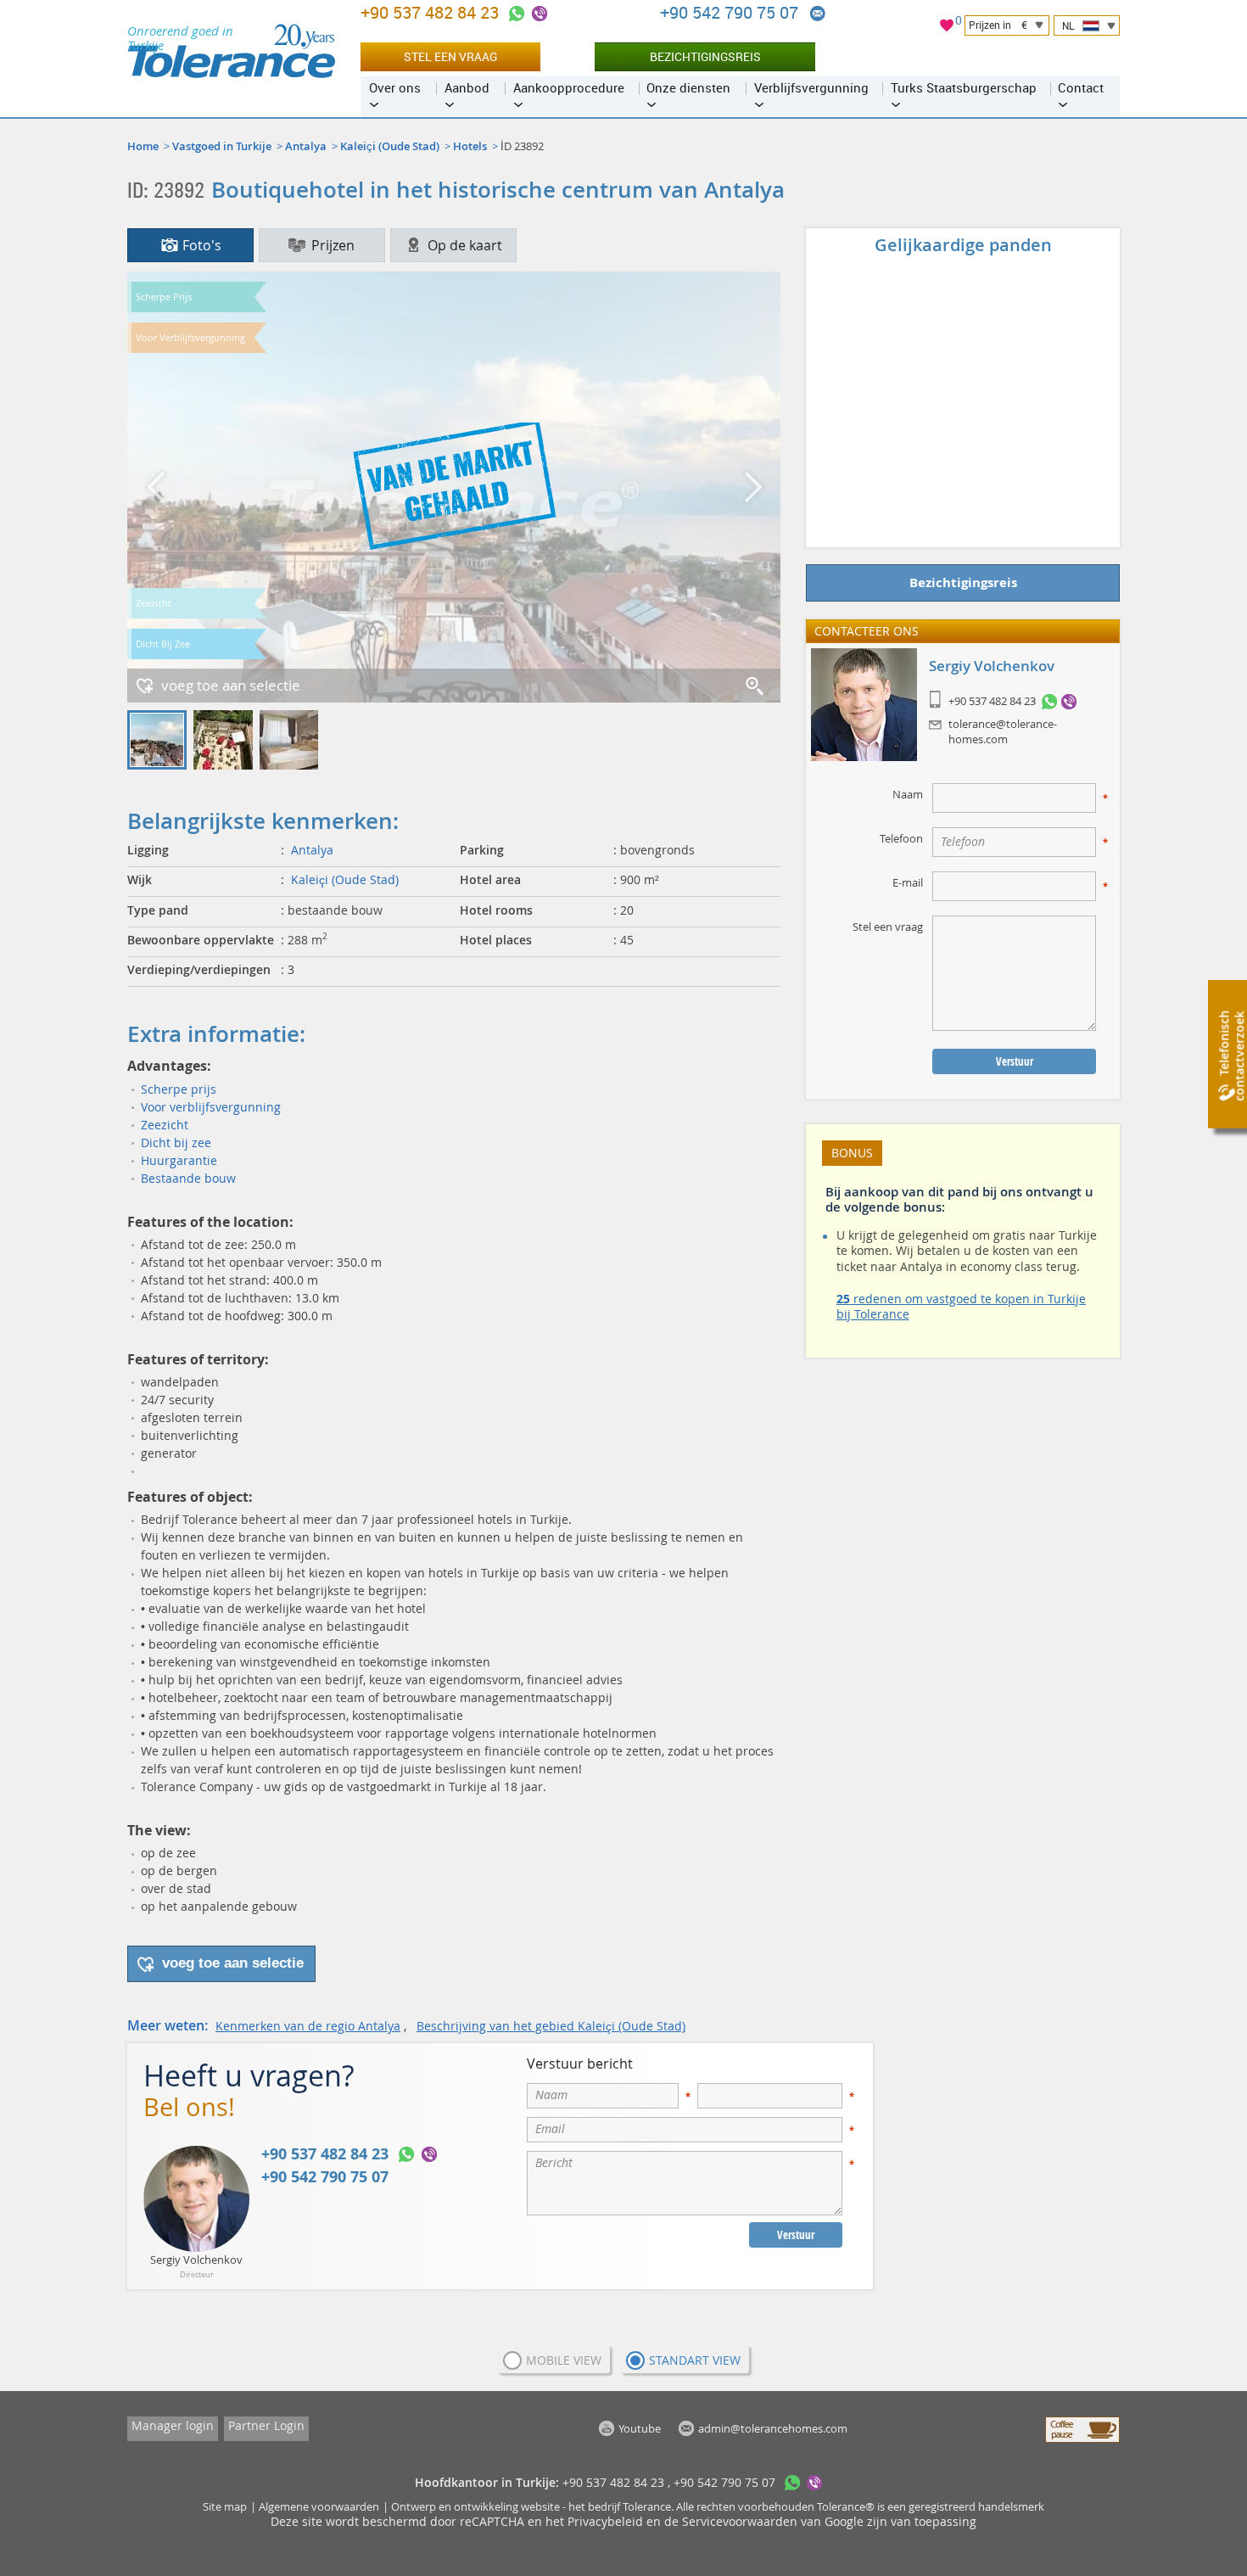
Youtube (640, 2428)
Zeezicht (165, 1125)
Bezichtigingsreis (705, 56)
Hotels (470, 146)
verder (751, 487)
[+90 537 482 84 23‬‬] (517, 14)
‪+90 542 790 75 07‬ (731, 12)
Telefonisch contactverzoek (1231, 1057)
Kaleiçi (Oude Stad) (390, 146)
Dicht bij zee (176, 1142)
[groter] (756, 687)
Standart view (695, 2360)
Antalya (306, 146)
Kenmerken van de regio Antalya (308, 2026)
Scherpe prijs (179, 1089)
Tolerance (647, 2506)
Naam (908, 794)
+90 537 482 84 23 (992, 702)
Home (143, 146)
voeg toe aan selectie (231, 685)
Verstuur (796, 2235)
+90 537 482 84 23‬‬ (432, 12)
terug (157, 487)
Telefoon (901, 838)
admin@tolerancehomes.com (818, 14)
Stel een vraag (450, 56)
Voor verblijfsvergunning (211, 1107)
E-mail (908, 882)
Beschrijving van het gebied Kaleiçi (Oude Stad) (551, 2026)
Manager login (173, 2425)
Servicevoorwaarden (740, 2521)
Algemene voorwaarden (319, 2506)
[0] (947, 28)
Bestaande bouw (188, 1178)
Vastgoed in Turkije (222, 146)
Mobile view (564, 2360)
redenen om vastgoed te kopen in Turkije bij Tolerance (961, 1306)
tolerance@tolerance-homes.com (1003, 731)
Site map (225, 2506)
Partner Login (266, 2425)
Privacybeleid (605, 2521)
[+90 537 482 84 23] (1049, 702)
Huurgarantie (179, 1160)
